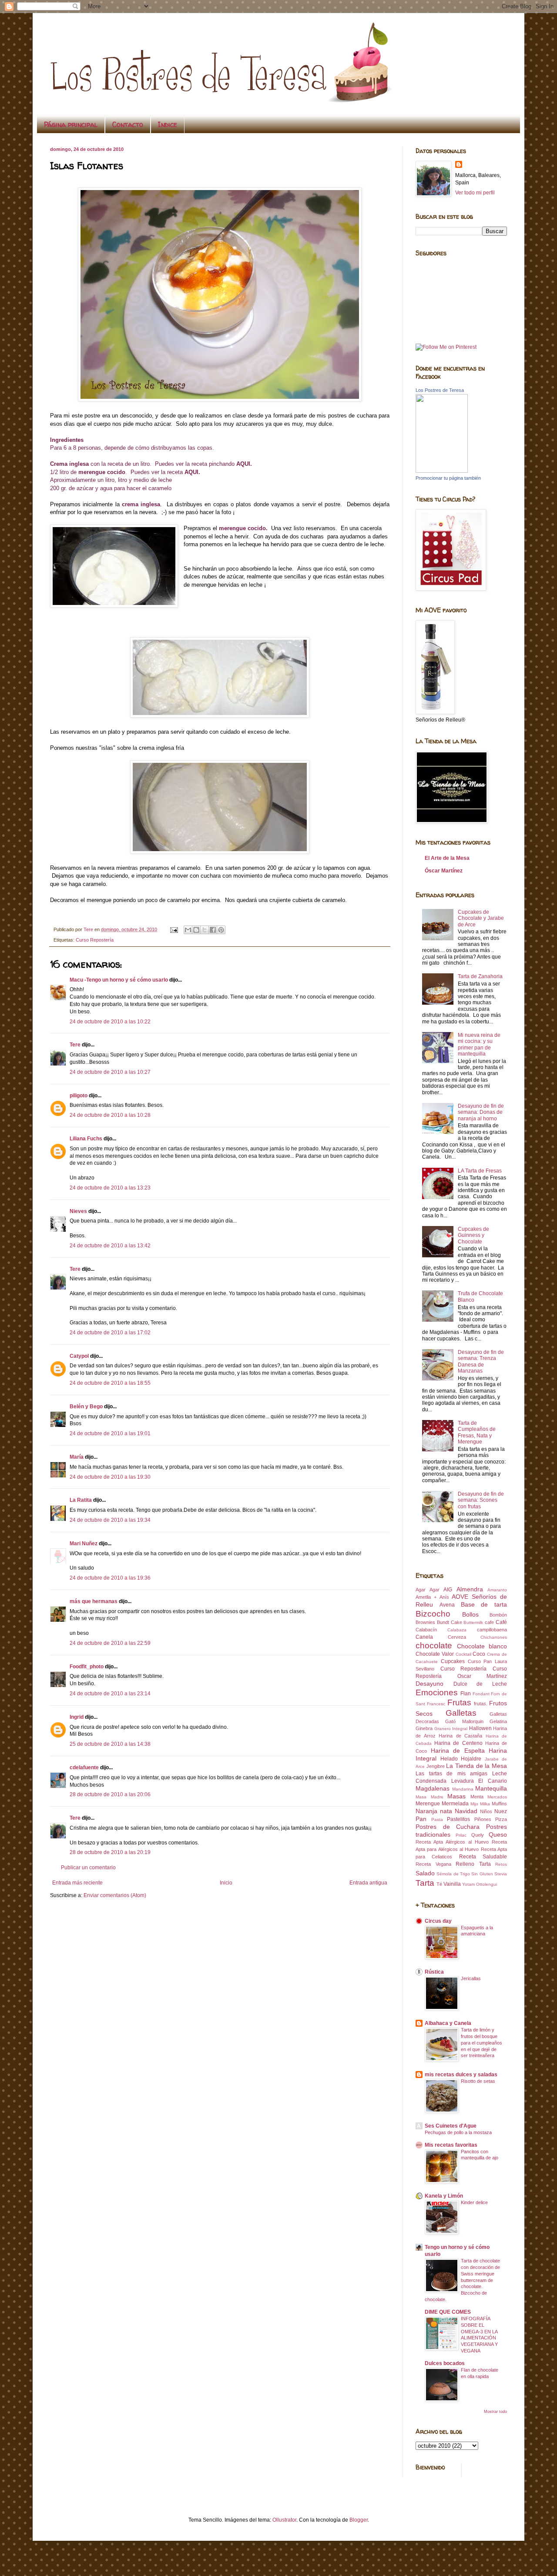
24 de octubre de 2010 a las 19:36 (110, 1578)
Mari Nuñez (84, 1544)
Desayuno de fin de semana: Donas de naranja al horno (481, 1112)
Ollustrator (284, 2520)
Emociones (437, 1692)
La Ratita (81, 1500)
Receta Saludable (483, 1857)
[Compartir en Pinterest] (221, 930)
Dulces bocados (445, 2363)
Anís (444, 1597)
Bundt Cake (450, 1622)
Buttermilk (473, 1622)
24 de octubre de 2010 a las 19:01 (110, 1433)
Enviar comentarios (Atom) (115, 1895)
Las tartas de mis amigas (451, 1774)
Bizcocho (433, 1614)
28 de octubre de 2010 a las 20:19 (110, 1852)
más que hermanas (94, 1601)
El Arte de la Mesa (447, 858)
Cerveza (457, 1637)
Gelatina (498, 1721)
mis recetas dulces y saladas (461, 2075)
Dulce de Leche (480, 1684)
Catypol (79, 1356)
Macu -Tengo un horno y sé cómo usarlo (119, 980)
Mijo (474, 1804)
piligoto (79, 1096)
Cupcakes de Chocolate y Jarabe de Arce (481, 918)
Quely (478, 1835)
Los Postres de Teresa (440, 390)
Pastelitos (458, 1819)
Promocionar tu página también (448, 478)
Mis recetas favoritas (451, 2145)
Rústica (434, 1972)
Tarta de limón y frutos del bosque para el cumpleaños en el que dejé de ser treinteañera (482, 2043)
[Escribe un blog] (196, 930)
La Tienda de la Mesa (476, 1766)
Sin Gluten (482, 1874)
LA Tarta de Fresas (480, 1171)
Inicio (226, 1883)
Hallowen (480, 1728)
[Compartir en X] (205, 930)
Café (501, 1622)
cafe (489, 1622)
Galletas (461, 1713)
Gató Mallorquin (464, 1721)
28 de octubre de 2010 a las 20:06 (110, 1794)
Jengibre (436, 1766)
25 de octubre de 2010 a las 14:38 (110, 1744)
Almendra (470, 1589)
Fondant (481, 1694)
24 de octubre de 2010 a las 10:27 (110, 1072)
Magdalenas (433, 1788)
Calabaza (457, 1630)
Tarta (425, 1883)
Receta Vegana (433, 1864)
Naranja (426, 1811)
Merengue (428, 1804)
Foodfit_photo (87, 1667)
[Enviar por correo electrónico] (188, 930)
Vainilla (452, 1884)
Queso (498, 1834)
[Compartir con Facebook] (213, 930)
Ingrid (77, 1717)
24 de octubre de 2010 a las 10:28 (110, 1115)
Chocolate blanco (482, 1646)
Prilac (461, 1835)
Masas (456, 1796)
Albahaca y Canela (448, 2023)
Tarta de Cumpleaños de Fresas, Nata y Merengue (477, 1432)
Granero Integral (451, 1729)
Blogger (359, 2520)
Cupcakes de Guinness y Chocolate (473, 1235)
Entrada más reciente (77, 1883)
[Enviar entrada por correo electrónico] (174, 929)
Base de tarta (484, 1604)
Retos (501, 1864)
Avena (447, 1605)
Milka (485, 1804)
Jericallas (471, 1978)
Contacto (128, 124)
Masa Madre (429, 1797)
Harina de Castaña (460, 1736)
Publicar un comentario (88, 1868)
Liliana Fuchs (86, 1139)
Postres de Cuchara (448, 1827)
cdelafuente (84, 1767)
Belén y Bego (86, 1407)
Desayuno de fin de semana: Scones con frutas (481, 1500)
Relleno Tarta (473, 1864)
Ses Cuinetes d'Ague (451, 2126)
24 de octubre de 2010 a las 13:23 (110, 1188)
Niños (486, 1811)
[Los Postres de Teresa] (442, 471)
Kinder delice (474, 2202)
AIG (448, 1590)
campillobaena (492, 1630)
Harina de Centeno (458, 1743)
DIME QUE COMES (448, 2312)
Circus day (438, 1921)
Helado (449, 1759)
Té (439, 1884)
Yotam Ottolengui (480, 1884)
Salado (425, 1873)
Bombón (498, 1615)
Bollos (470, 1614)
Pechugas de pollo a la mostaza (458, 2132)
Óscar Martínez (444, 871)
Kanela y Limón (444, 2196)
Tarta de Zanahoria (480, 976)
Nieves (78, 1211)
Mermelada (455, 1804)
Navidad (466, 1811)
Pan (421, 1819)
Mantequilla (491, 1788)
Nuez (501, 1811)
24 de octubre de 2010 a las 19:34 (110, 1520)
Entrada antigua (368, 1883)
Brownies (425, 1622)
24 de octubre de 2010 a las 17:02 (110, 1333)
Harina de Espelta (458, 1751)
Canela (424, 1637)
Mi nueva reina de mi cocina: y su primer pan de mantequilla (479, 1044)
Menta (477, 1797)
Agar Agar (428, 1590)
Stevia (501, 1874)
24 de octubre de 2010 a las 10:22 (110, 1022)
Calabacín (426, 1630)
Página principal (71, 124)
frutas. (481, 1704)
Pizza (501, 1819)
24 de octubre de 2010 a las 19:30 (110, 1477)
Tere (75, 1045)
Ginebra (424, 1728)
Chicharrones (494, 1637)
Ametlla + (426, 1597)
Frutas (459, 1702)
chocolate (434, 1645)
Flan (466, 1694)
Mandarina (463, 1789)
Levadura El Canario (479, 1781)
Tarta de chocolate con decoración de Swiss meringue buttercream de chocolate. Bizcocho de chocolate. (462, 2280)
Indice (168, 124)
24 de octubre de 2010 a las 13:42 (110, 1246)
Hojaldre (471, 1759)
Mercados (497, 1797)
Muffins (499, 1804)
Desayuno (429, 1684)
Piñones (483, 1819)
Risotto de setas (478, 2081)
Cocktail (463, 1654)
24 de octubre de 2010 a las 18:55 (110, 1383)
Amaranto (497, 1590)
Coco (479, 1654)
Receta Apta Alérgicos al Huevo (452, 1842)
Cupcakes (453, 1661)
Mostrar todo (495, 2412)
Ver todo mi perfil (475, 193)
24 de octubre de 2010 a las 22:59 (110, 1643)
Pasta (437, 1819)
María (77, 1457)
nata (446, 1811)
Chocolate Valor (435, 1654)
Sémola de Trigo (453, 1874)
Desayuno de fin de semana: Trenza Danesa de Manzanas (481, 1362)
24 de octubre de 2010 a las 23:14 (110, 1694)
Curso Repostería (95, 940)
